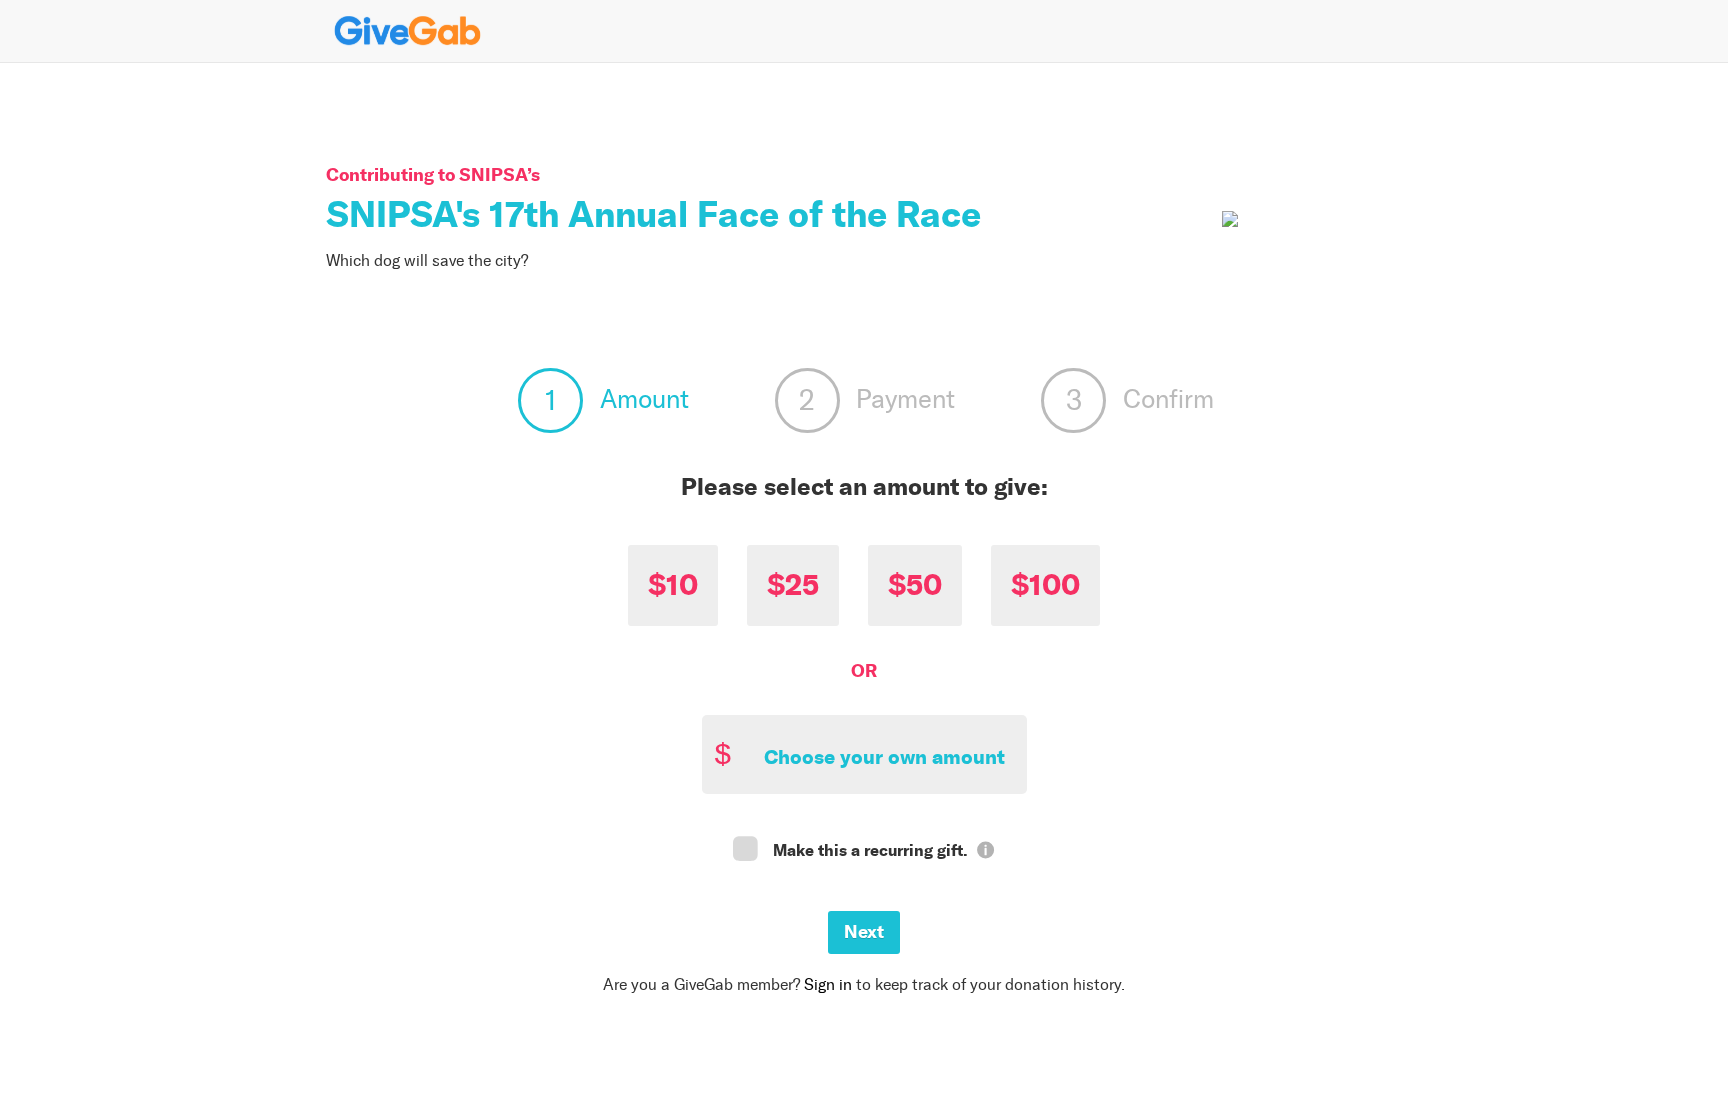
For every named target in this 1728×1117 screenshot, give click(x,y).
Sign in (828, 984)
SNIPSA (493, 174)
